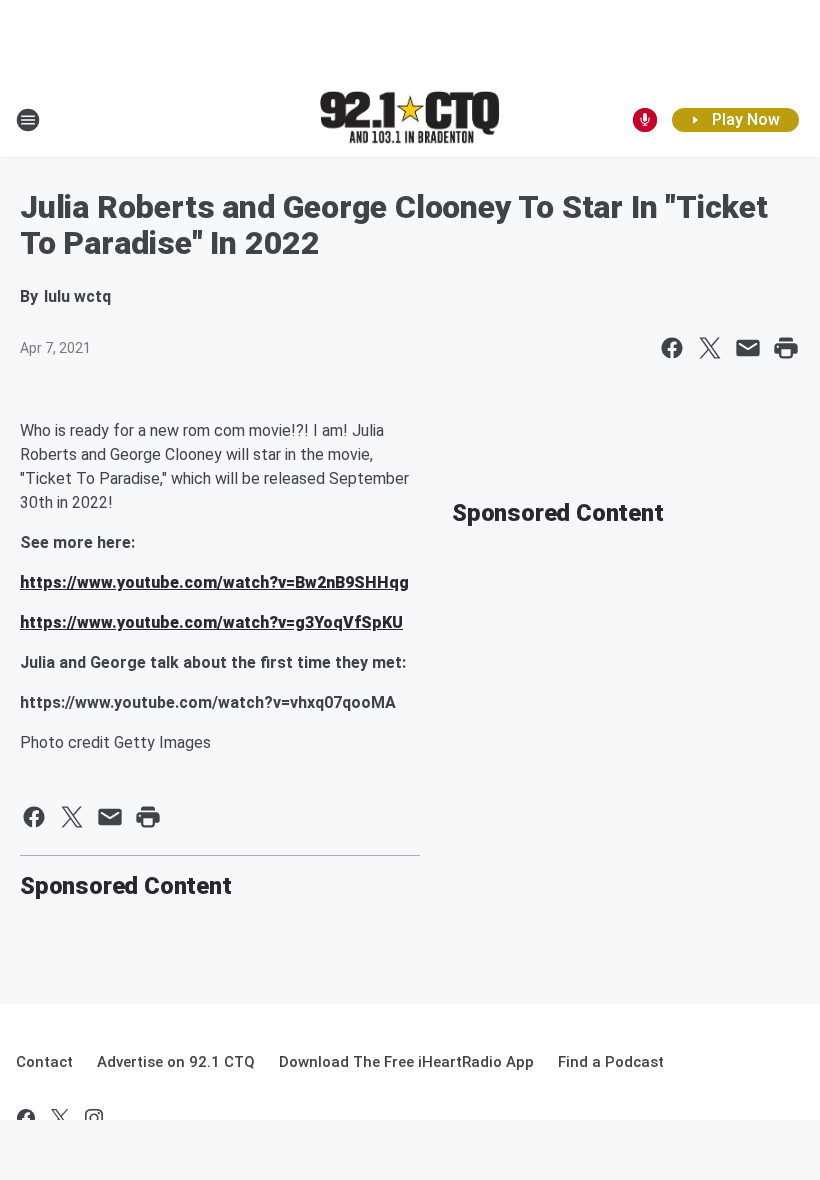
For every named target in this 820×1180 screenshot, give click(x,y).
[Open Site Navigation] (28, 120)
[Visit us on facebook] (26, 1118)
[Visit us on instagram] (94, 1118)
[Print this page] (786, 348)
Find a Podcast (611, 1062)
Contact (44, 1062)
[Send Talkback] (645, 120)
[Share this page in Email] (748, 348)
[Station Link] (410, 119)
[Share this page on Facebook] (672, 348)
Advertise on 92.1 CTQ (176, 1062)
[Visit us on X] (60, 1118)
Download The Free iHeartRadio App (406, 1062)
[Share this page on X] (710, 348)
